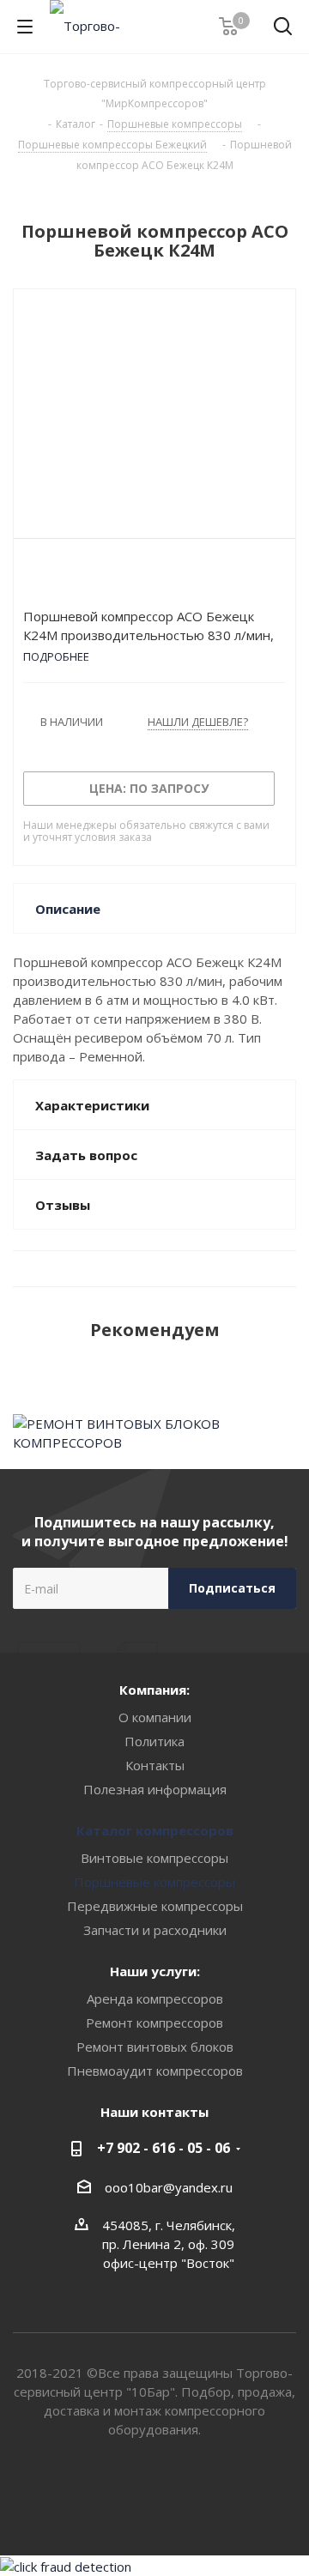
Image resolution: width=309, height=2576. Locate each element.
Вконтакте (133, 2494)
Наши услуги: (155, 1971)
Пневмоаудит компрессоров (155, 2071)
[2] (48, 577)
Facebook (176, 2494)
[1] (31, 577)
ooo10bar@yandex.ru (169, 2187)
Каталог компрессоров (155, 1830)
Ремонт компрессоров (154, 2023)
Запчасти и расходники (155, 1930)
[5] (97, 577)
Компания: (154, 1690)
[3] (64, 577)
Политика (154, 1741)
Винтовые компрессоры (154, 1858)
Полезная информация (155, 1789)
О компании (155, 1717)
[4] (80, 577)
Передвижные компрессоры (155, 1906)
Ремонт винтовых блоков (155, 2047)
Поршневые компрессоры (154, 1882)
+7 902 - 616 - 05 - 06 (164, 2148)
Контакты (155, 1765)
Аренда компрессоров (155, 1999)
